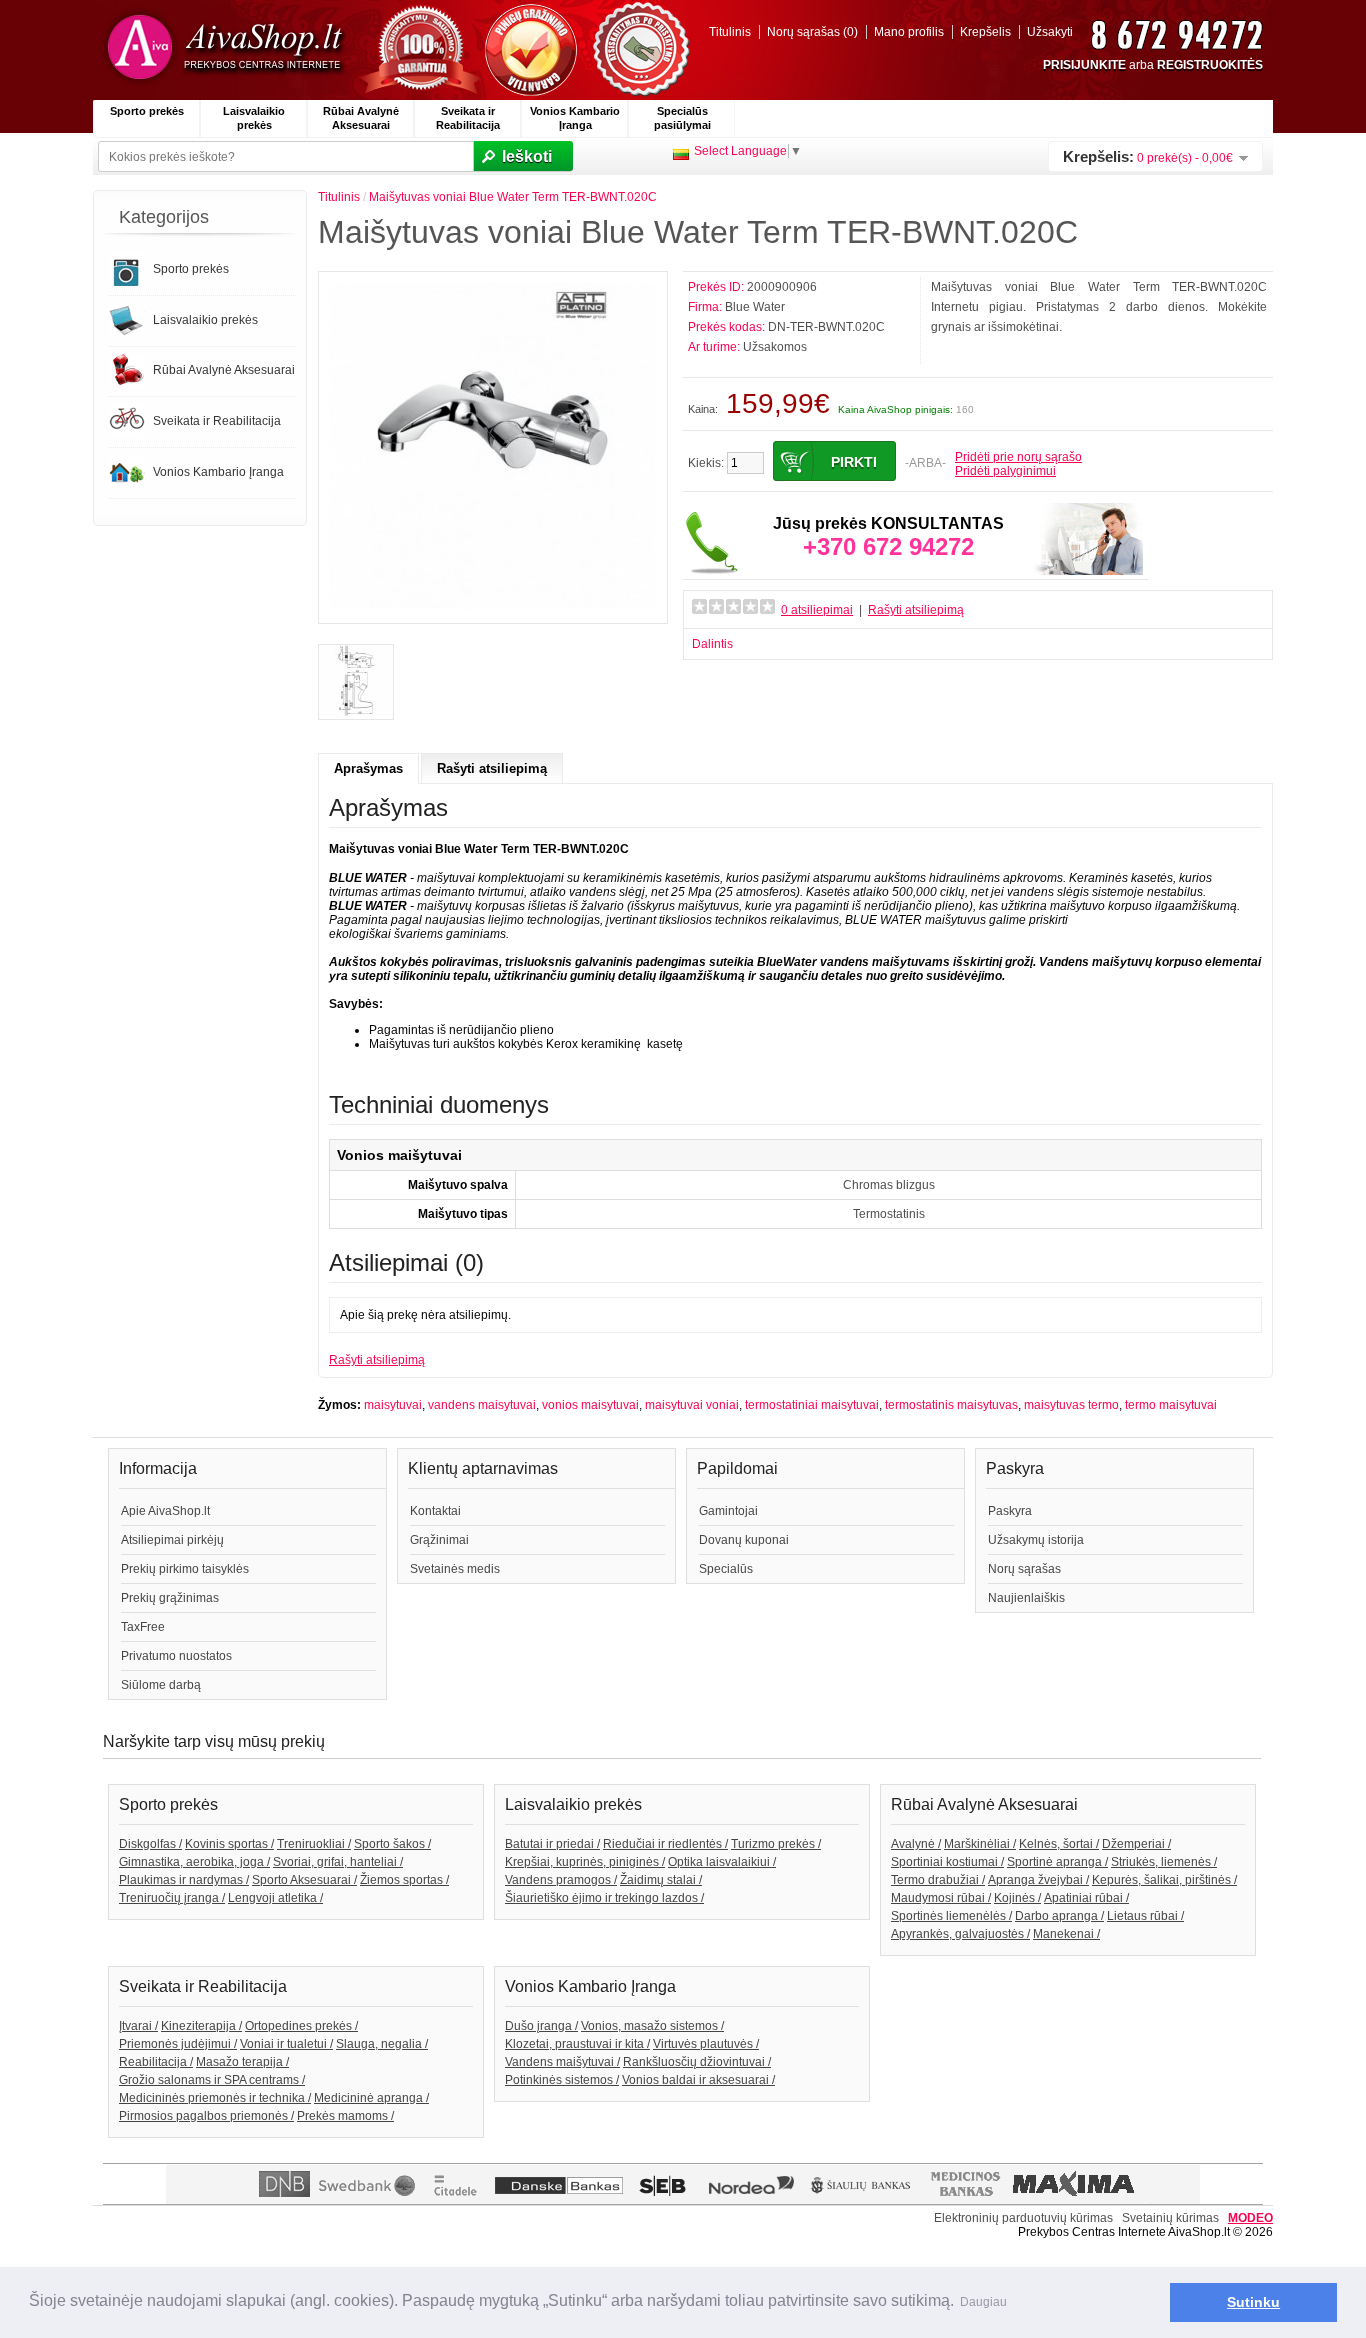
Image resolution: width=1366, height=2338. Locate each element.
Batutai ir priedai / (552, 1844)
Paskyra (1010, 1511)
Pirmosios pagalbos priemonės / (206, 2116)
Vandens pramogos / (561, 1880)
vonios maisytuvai (590, 1405)
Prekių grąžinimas (170, 1598)
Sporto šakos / (392, 1844)
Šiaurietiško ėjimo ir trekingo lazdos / (604, 1898)
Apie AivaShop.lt (165, 1511)
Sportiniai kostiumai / (947, 1862)
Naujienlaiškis (1026, 1598)
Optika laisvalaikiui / (722, 1862)
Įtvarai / (138, 2026)
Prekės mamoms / (345, 2116)
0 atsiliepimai (817, 610)
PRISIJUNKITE (1084, 65)
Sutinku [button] (1253, 2302)
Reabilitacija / (156, 2062)
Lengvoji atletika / (275, 1898)
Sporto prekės (147, 111)
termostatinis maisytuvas (951, 1405)
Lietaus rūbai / (1145, 1916)
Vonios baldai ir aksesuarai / (698, 2080)
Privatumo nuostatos (176, 1656)
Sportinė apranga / (1057, 1862)
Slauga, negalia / (382, 2044)
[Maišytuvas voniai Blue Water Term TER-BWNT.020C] (493, 606)
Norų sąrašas (1024, 1569)
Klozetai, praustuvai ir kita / (577, 2044)
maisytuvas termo (1071, 1405)
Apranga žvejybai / (1038, 1880)
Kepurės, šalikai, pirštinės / (1164, 1880)
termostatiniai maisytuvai (812, 1405)
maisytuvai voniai (692, 1405)
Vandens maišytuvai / (562, 2062)
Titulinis (730, 32)
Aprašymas (368, 768)
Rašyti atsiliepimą (916, 610)
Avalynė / (916, 1844)
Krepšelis (985, 32)
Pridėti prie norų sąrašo (1018, 457)
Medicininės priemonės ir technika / (215, 2098)
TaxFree (143, 1627)
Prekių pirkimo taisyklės (185, 1569)
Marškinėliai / (980, 1844)
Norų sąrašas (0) (812, 32)
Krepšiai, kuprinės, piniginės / (585, 1862)
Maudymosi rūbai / (941, 1898)
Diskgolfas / (150, 1844)
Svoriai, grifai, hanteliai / (338, 1862)
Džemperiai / (1136, 1844)
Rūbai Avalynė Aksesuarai (361, 118)
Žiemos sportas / (404, 1880)
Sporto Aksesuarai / (304, 1880)
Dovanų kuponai (744, 1540)
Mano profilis (909, 32)
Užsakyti (1050, 32)
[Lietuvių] (681, 154)
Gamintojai (728, 1511)
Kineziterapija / (201, 2026)
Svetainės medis (455, 1569)
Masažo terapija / (242, 2062)
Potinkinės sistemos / (562, 2080)
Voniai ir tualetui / (286, 2044)
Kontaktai (435, 1511)
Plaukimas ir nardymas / (184, 1880)
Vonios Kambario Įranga (575, 118)
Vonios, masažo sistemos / (652, 2026)
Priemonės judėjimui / (178, 2044)
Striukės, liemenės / (1164, 1862)
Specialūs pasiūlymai (682, 118)
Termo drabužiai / (938, 1880)
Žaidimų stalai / (661, 1880)
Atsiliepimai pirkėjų (172, 1540)
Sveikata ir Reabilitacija (468, 118)
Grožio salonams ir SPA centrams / (212, 2080)
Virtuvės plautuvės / (706, 2044)
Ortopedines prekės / (301, 2026)
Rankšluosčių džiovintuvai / (697, 2062)
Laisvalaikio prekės (254, 118)
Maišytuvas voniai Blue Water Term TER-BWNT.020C (513, 197)
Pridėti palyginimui (1005, 471)
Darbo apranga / (1059, 1916)
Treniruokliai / (314, 1844)
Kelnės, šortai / (1059, 1844)
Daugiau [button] (983, 2302)
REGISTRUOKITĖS (1210, 65)
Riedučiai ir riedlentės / (665, 1844)
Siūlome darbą (161, 1685)
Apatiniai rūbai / (1086, 1898)
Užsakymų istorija (1036, 1540)
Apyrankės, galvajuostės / (960, 1934)
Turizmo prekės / (776, 1844)
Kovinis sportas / (229, 1844)
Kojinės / (1017, 1898)
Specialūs (726, 1569)
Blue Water (755, 307)
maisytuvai (393, 1405)
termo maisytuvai (1171, 1405)
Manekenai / (1066, 1934)
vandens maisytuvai (482, 1405)
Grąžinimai (439, 1540)
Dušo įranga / (541, 2026)
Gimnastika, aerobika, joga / (194, 1862)
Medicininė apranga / (371, 2098)
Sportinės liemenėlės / (951, 1916)
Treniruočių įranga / (172, 1898)
